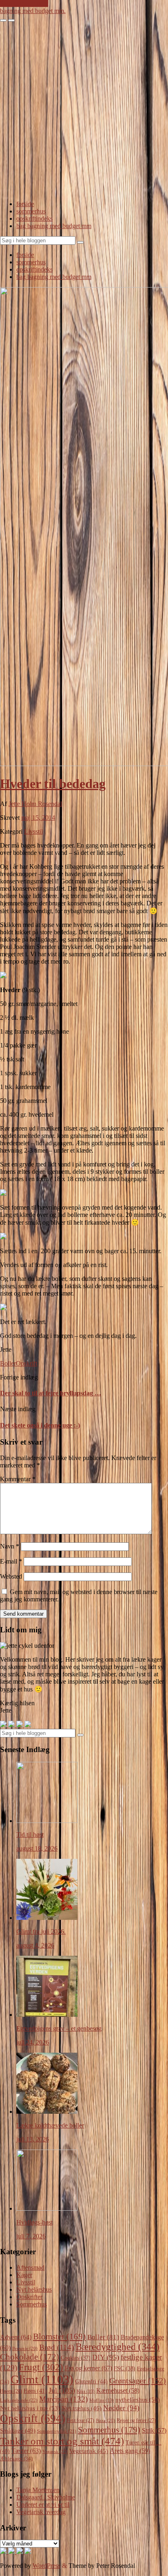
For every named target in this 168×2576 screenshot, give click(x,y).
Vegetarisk (89, 2451)
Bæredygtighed (117, 2347)
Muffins (102, 2400)
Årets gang (130, 2451)
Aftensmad (30, 2267)
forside (25, 204)
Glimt (42, 2379)
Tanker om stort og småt (62, 2441)
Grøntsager (138, 2381)
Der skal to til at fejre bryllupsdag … (51, 1393)
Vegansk (55, 2451)
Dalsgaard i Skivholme (46, 2497)
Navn (10, 1546)
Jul (62, 2390)
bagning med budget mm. (33, 11)
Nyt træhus (82, 2408)
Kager (24, 2275)
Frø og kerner (88, 2368)
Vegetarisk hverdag (41, 2512)
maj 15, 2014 (38, 818)
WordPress (46, 2566)
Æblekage (16, 2459)
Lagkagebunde (19, 2400)
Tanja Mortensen (38, 2490)
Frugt (41, 2367)
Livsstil (33, 831)
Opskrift (27, 1363)
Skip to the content (24, 3)
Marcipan (63, 2399)
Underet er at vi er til (43, 2505)
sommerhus (31, 211)
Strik (154, 2430)
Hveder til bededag (53, 784)
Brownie (25, 2348)
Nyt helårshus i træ (30, 2408)
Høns (35, 2391)
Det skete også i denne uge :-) (40, 1425)
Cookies (76, 2358)
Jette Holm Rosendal (35, 804)
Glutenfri (91, 2381)
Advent (16, 2337)
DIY (106, 2357)
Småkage (18, 2431)
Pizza (105, 2420)
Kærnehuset (118, 2390)
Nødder (121, 2408)
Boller (8, 1363)
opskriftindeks (34, 219)
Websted (11, 1576)
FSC (125, 2368)
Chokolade (30, 2357)
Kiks (86, 2391)
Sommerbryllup (57, 2431)
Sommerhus (32, 2304)
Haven (11, 2391)
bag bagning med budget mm (54, 226)
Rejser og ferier (136, 2420)
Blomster (59, 2337)
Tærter (26, 2451)
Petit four (81, 2420)
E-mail (11, 1561)
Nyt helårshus (34, 2289)
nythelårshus (138, 2400)
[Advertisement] (84, 110)
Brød (56, 2347)
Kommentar (18, 1479)
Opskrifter (29, 2297)
